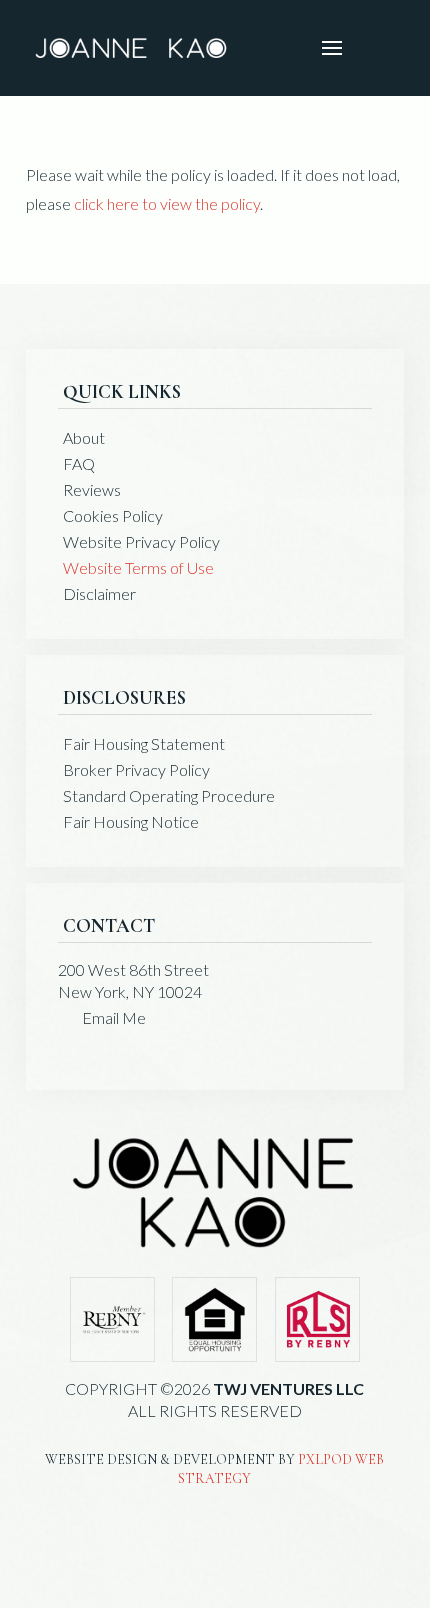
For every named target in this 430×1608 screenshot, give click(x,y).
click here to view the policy (167, 203)
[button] (332, 48)
